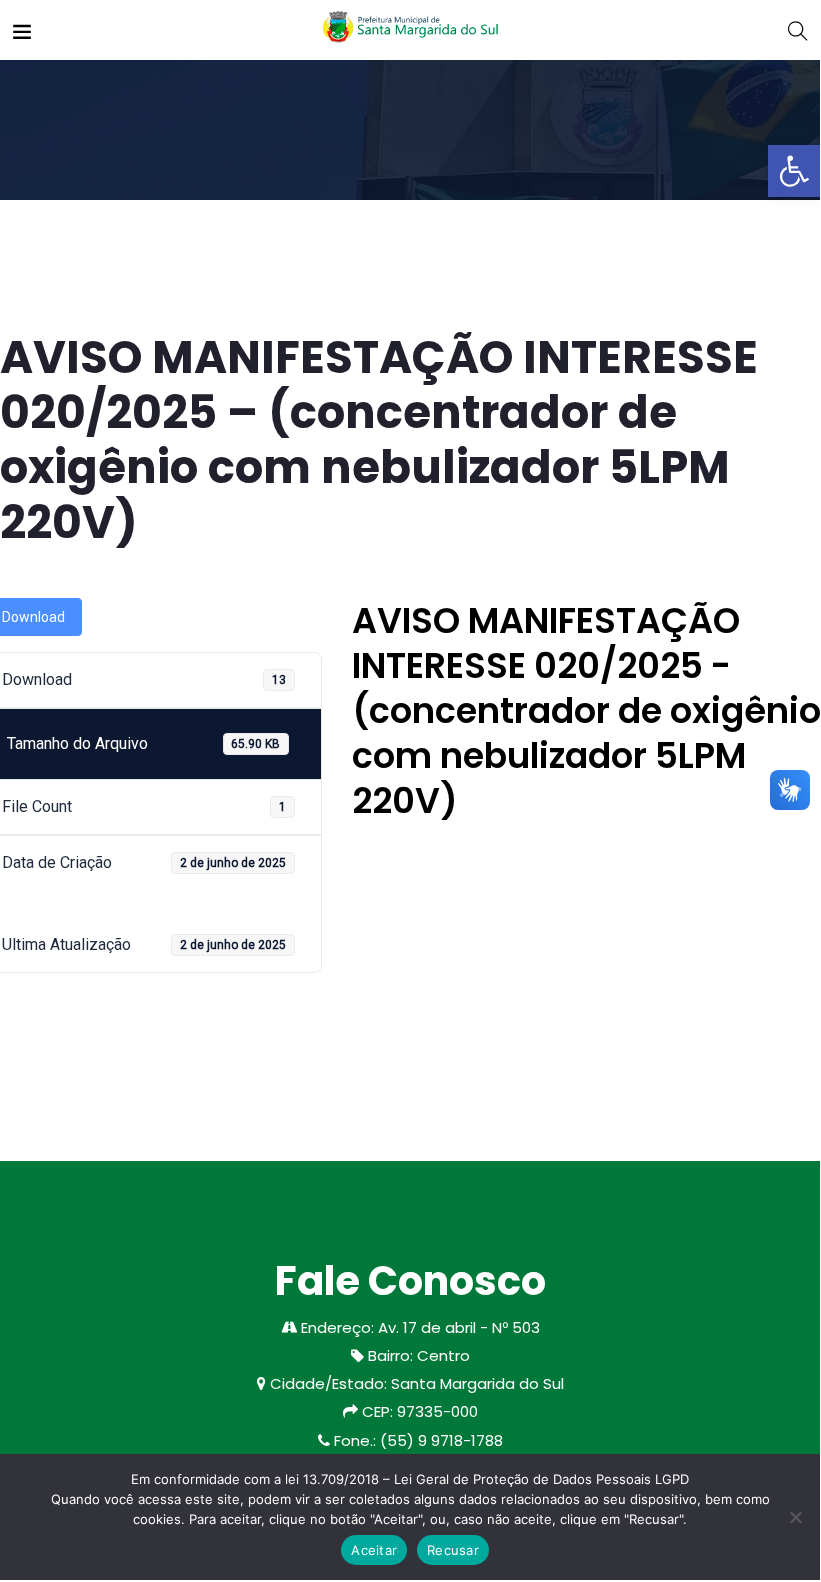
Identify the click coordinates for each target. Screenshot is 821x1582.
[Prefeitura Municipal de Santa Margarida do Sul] (409, 29)
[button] (794, 171)
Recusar (453, 1550)
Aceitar (374, 1550)
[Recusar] (795, 1517)
